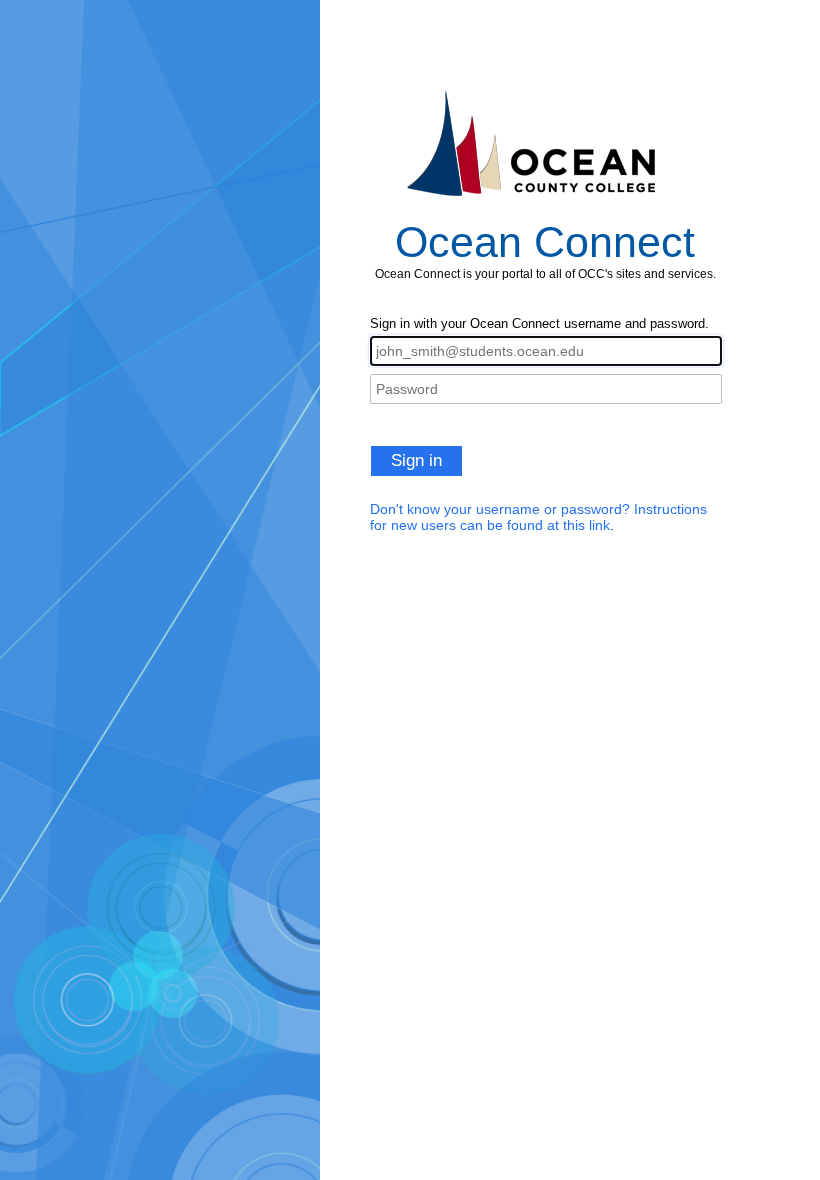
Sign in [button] (416, 460)
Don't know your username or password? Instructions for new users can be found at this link (538, 517)
